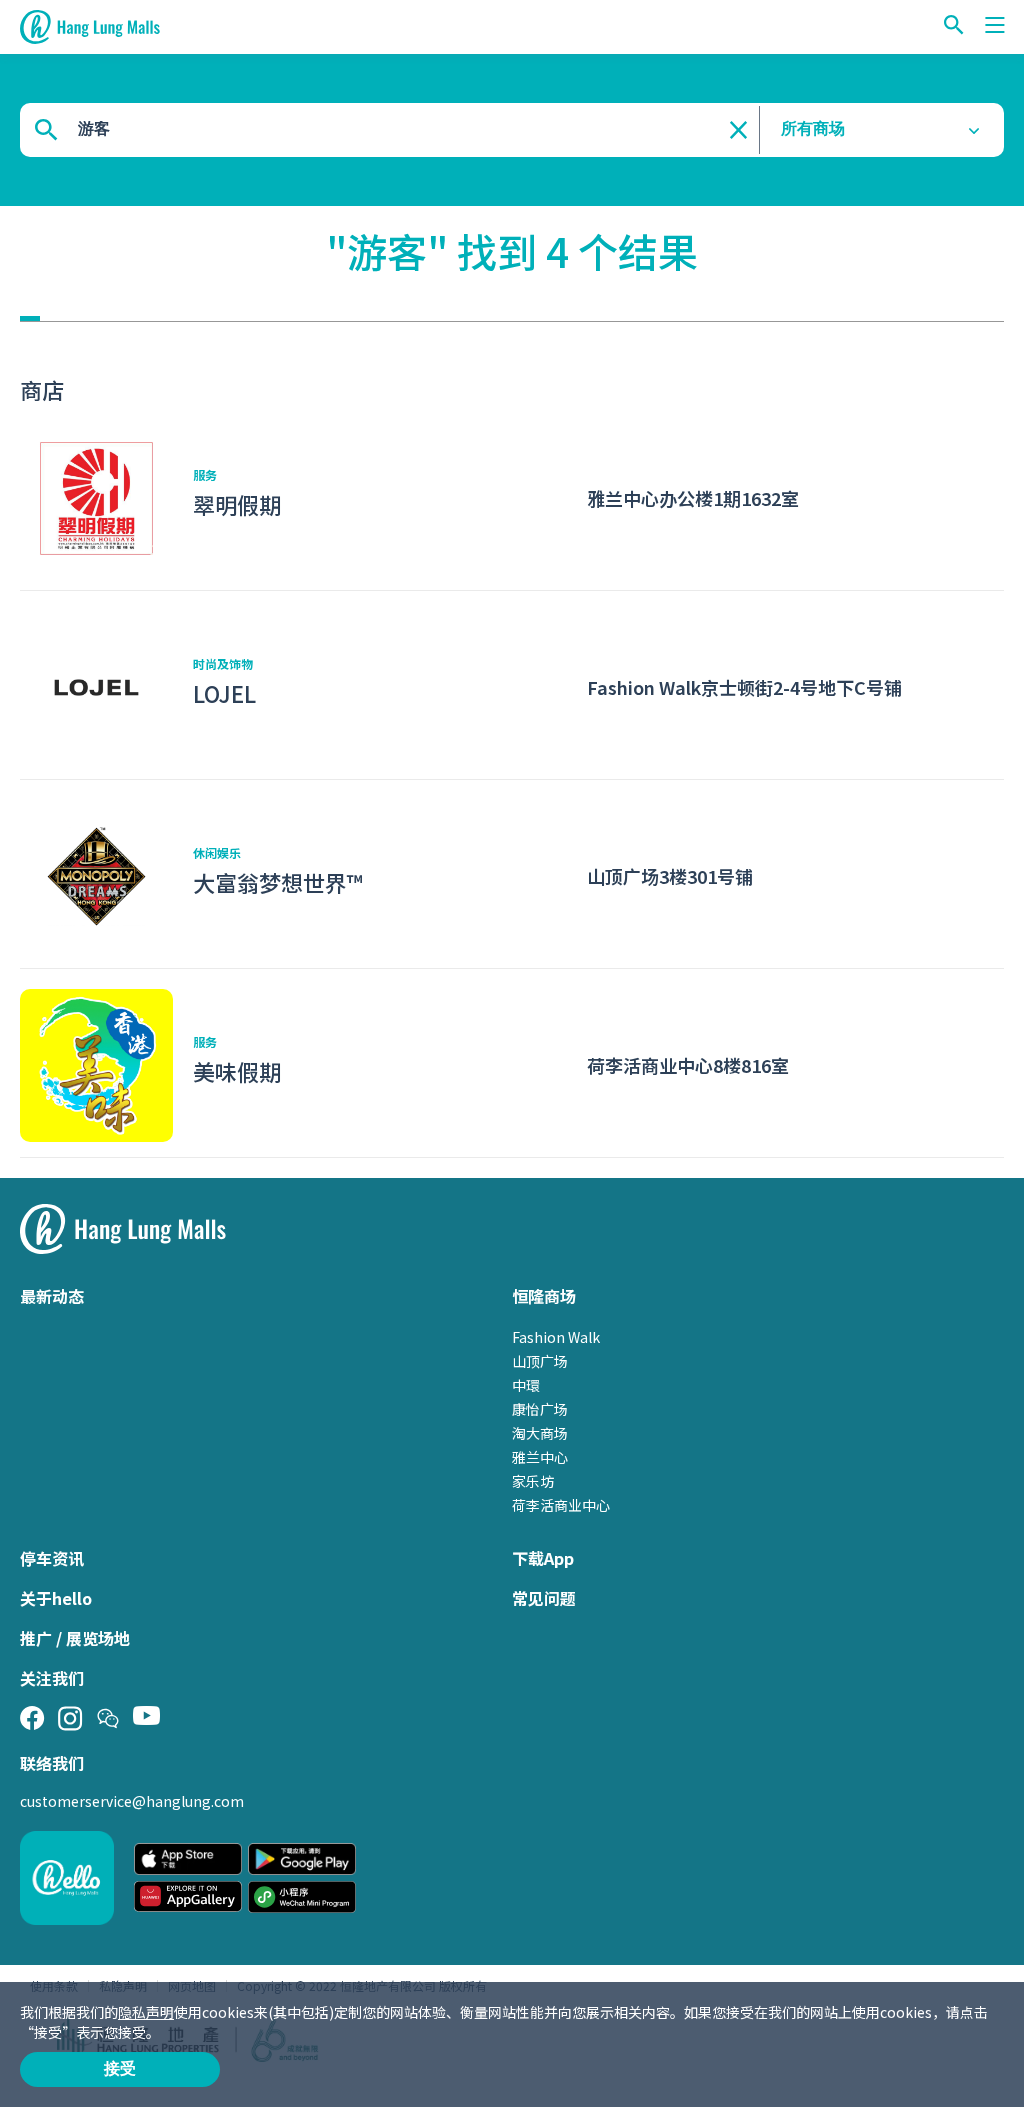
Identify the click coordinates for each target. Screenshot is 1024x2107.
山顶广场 (540, 1361)
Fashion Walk (556, 1337)
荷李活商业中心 (561, 1505)
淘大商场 (540, 1433)
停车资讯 (52, 1558)
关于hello (56, 1598)
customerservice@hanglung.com (132, 1801)
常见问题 (544, 1598)
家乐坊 (533, 1481)
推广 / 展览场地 (75, 1638)
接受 (120, 2068)
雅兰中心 (540, 1457)
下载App (543, 1558)
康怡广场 (540, 1409)
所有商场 (813, 128)
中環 (526, 1385)
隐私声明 (146, 2012)
